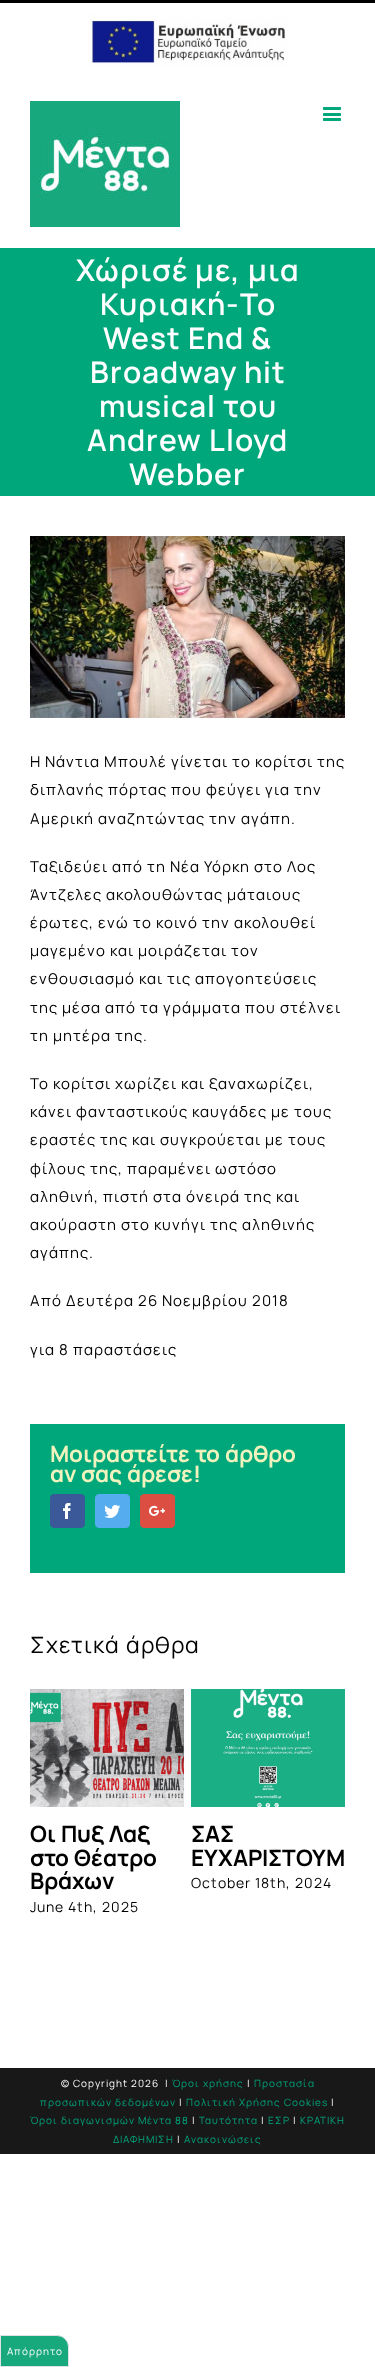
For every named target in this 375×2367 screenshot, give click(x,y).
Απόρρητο (35, 2351)
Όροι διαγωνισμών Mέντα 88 (109, 2120)
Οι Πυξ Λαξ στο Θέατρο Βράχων (93, 1857)
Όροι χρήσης (208, 2083)
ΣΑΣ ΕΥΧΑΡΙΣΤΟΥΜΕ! (278, 1845)
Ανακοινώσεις (223, 2139)
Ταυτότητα (228, 2120)
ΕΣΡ (279, 2120)
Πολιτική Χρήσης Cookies (257, 2102)
